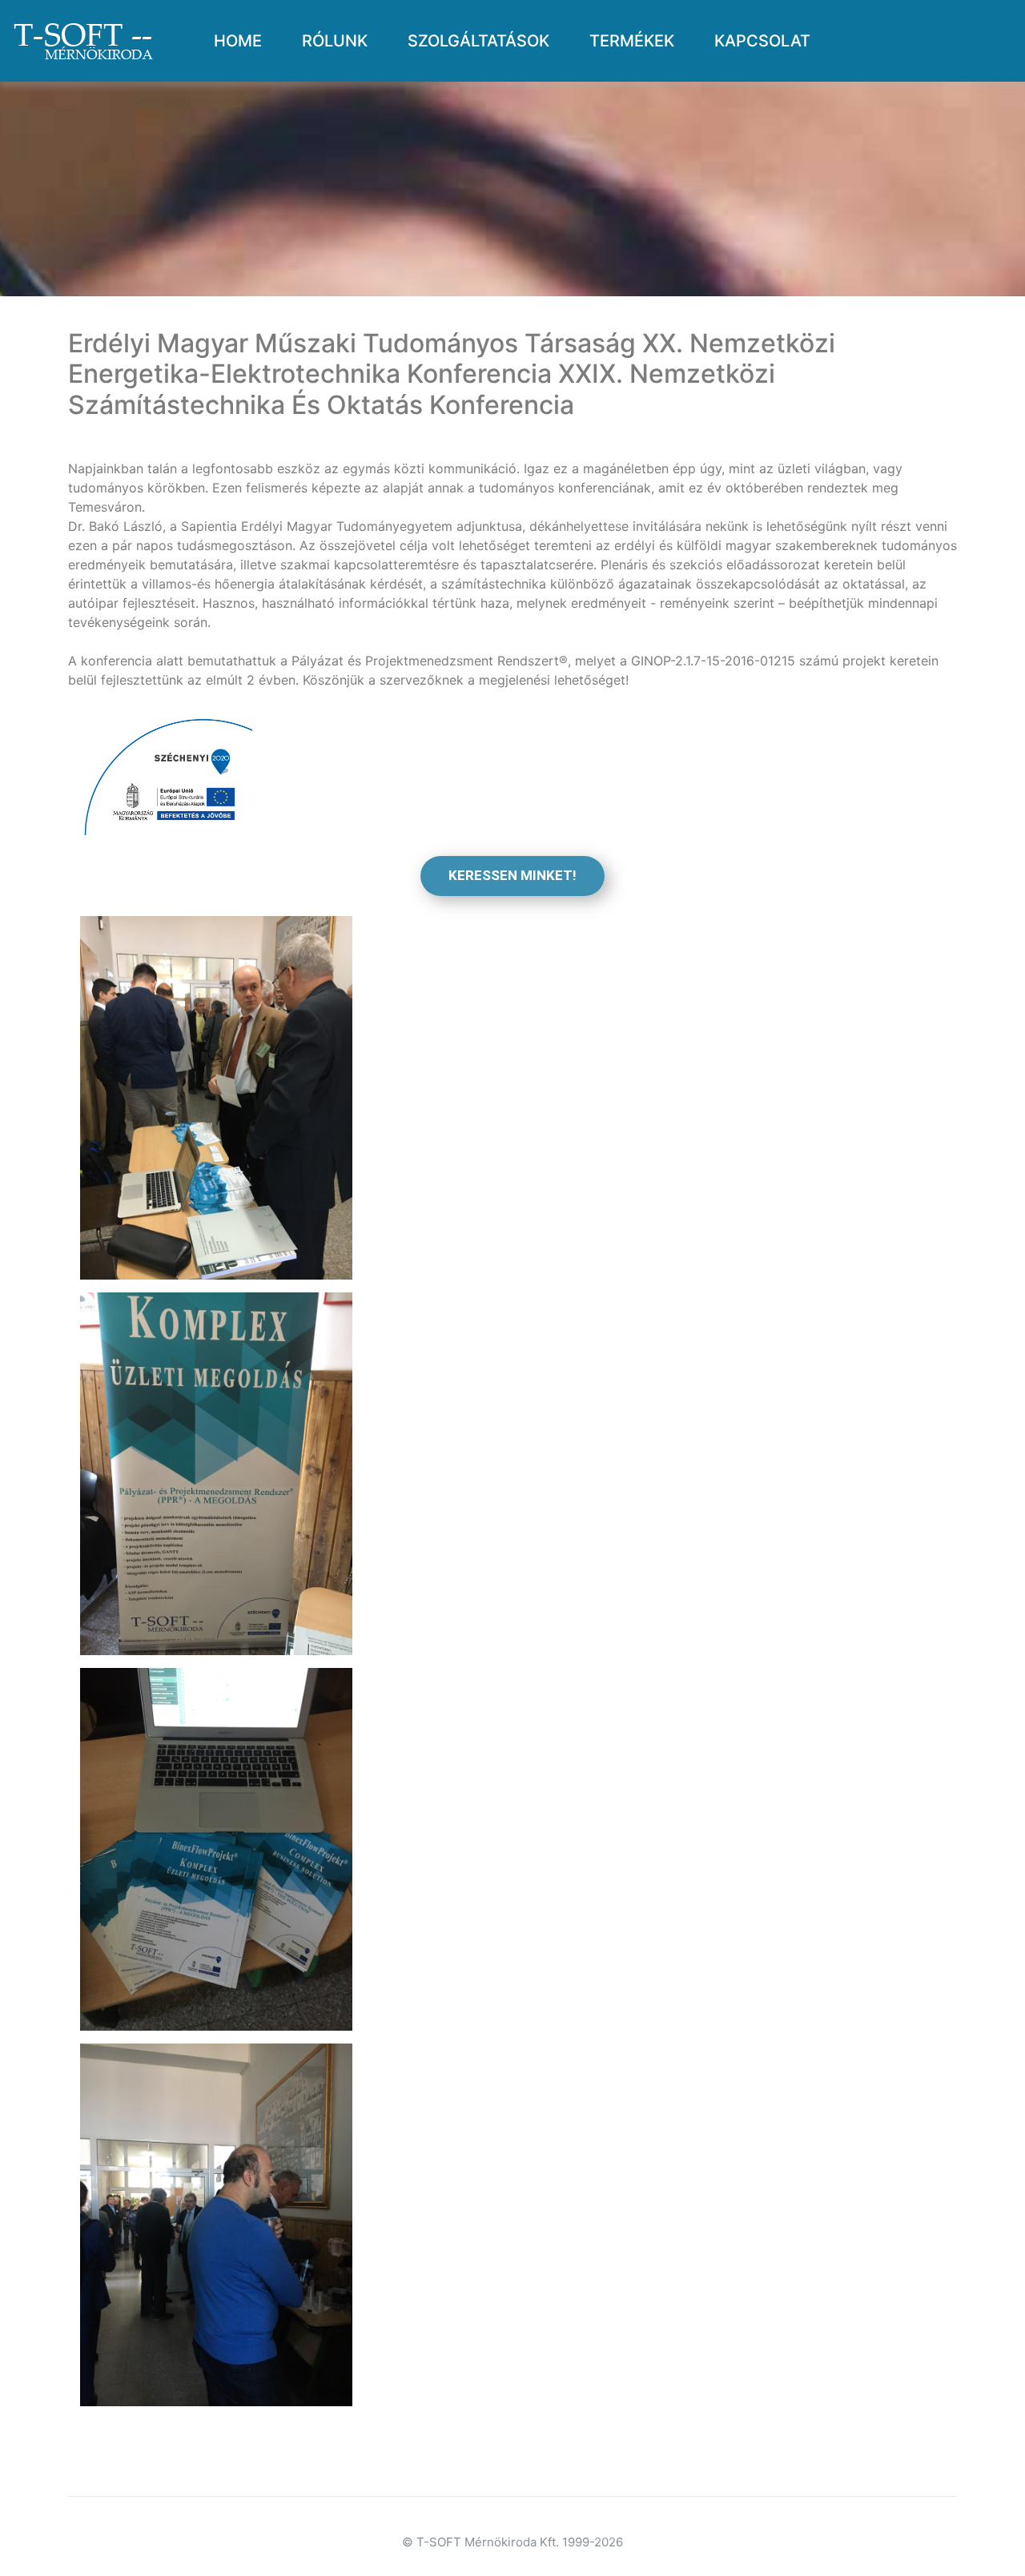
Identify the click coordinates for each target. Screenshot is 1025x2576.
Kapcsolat (762, 41)
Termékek (632, 41)
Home (244, 40)
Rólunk (335, 41)
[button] (512, 876)
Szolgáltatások (478, 41)
